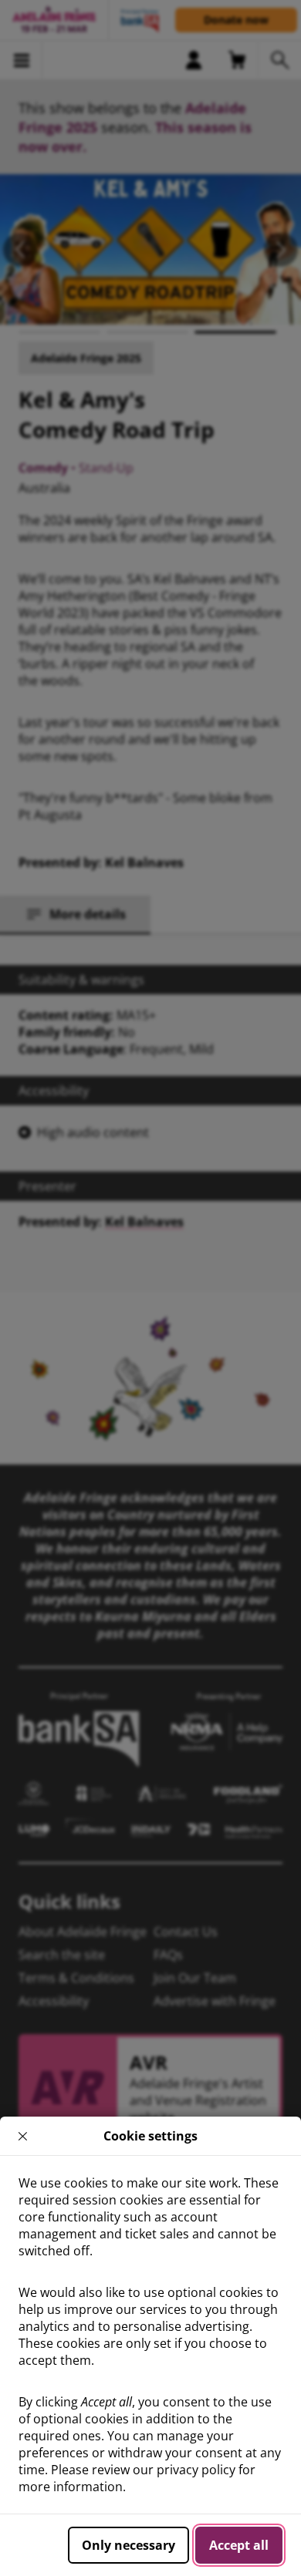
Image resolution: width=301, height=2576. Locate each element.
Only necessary (129, 2545)
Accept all (239, 2545)
